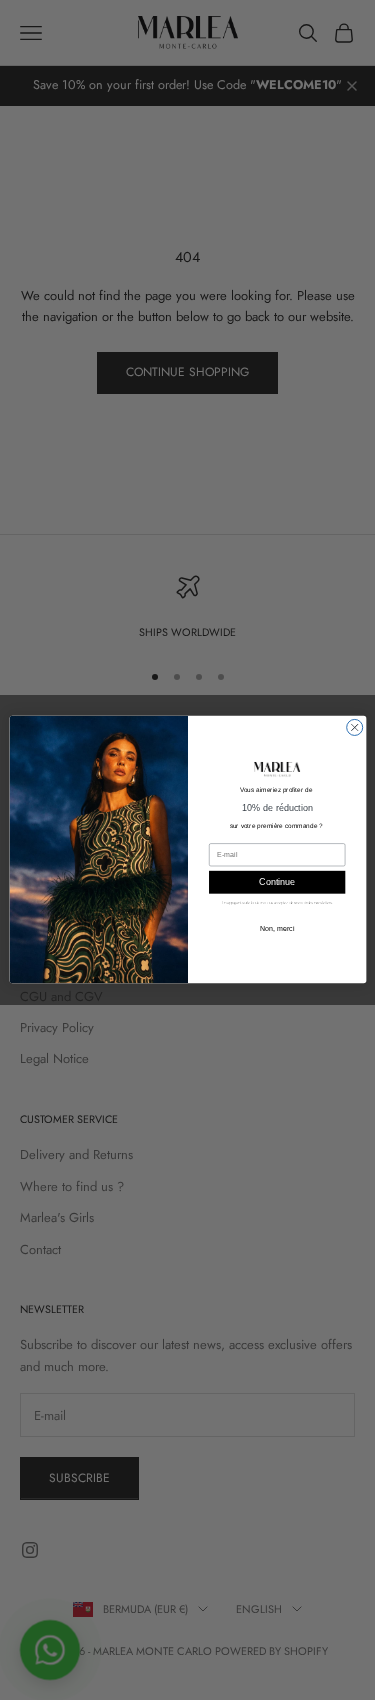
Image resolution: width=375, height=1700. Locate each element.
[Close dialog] (354, 728)
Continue (277, 883)
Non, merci (276, 929)
